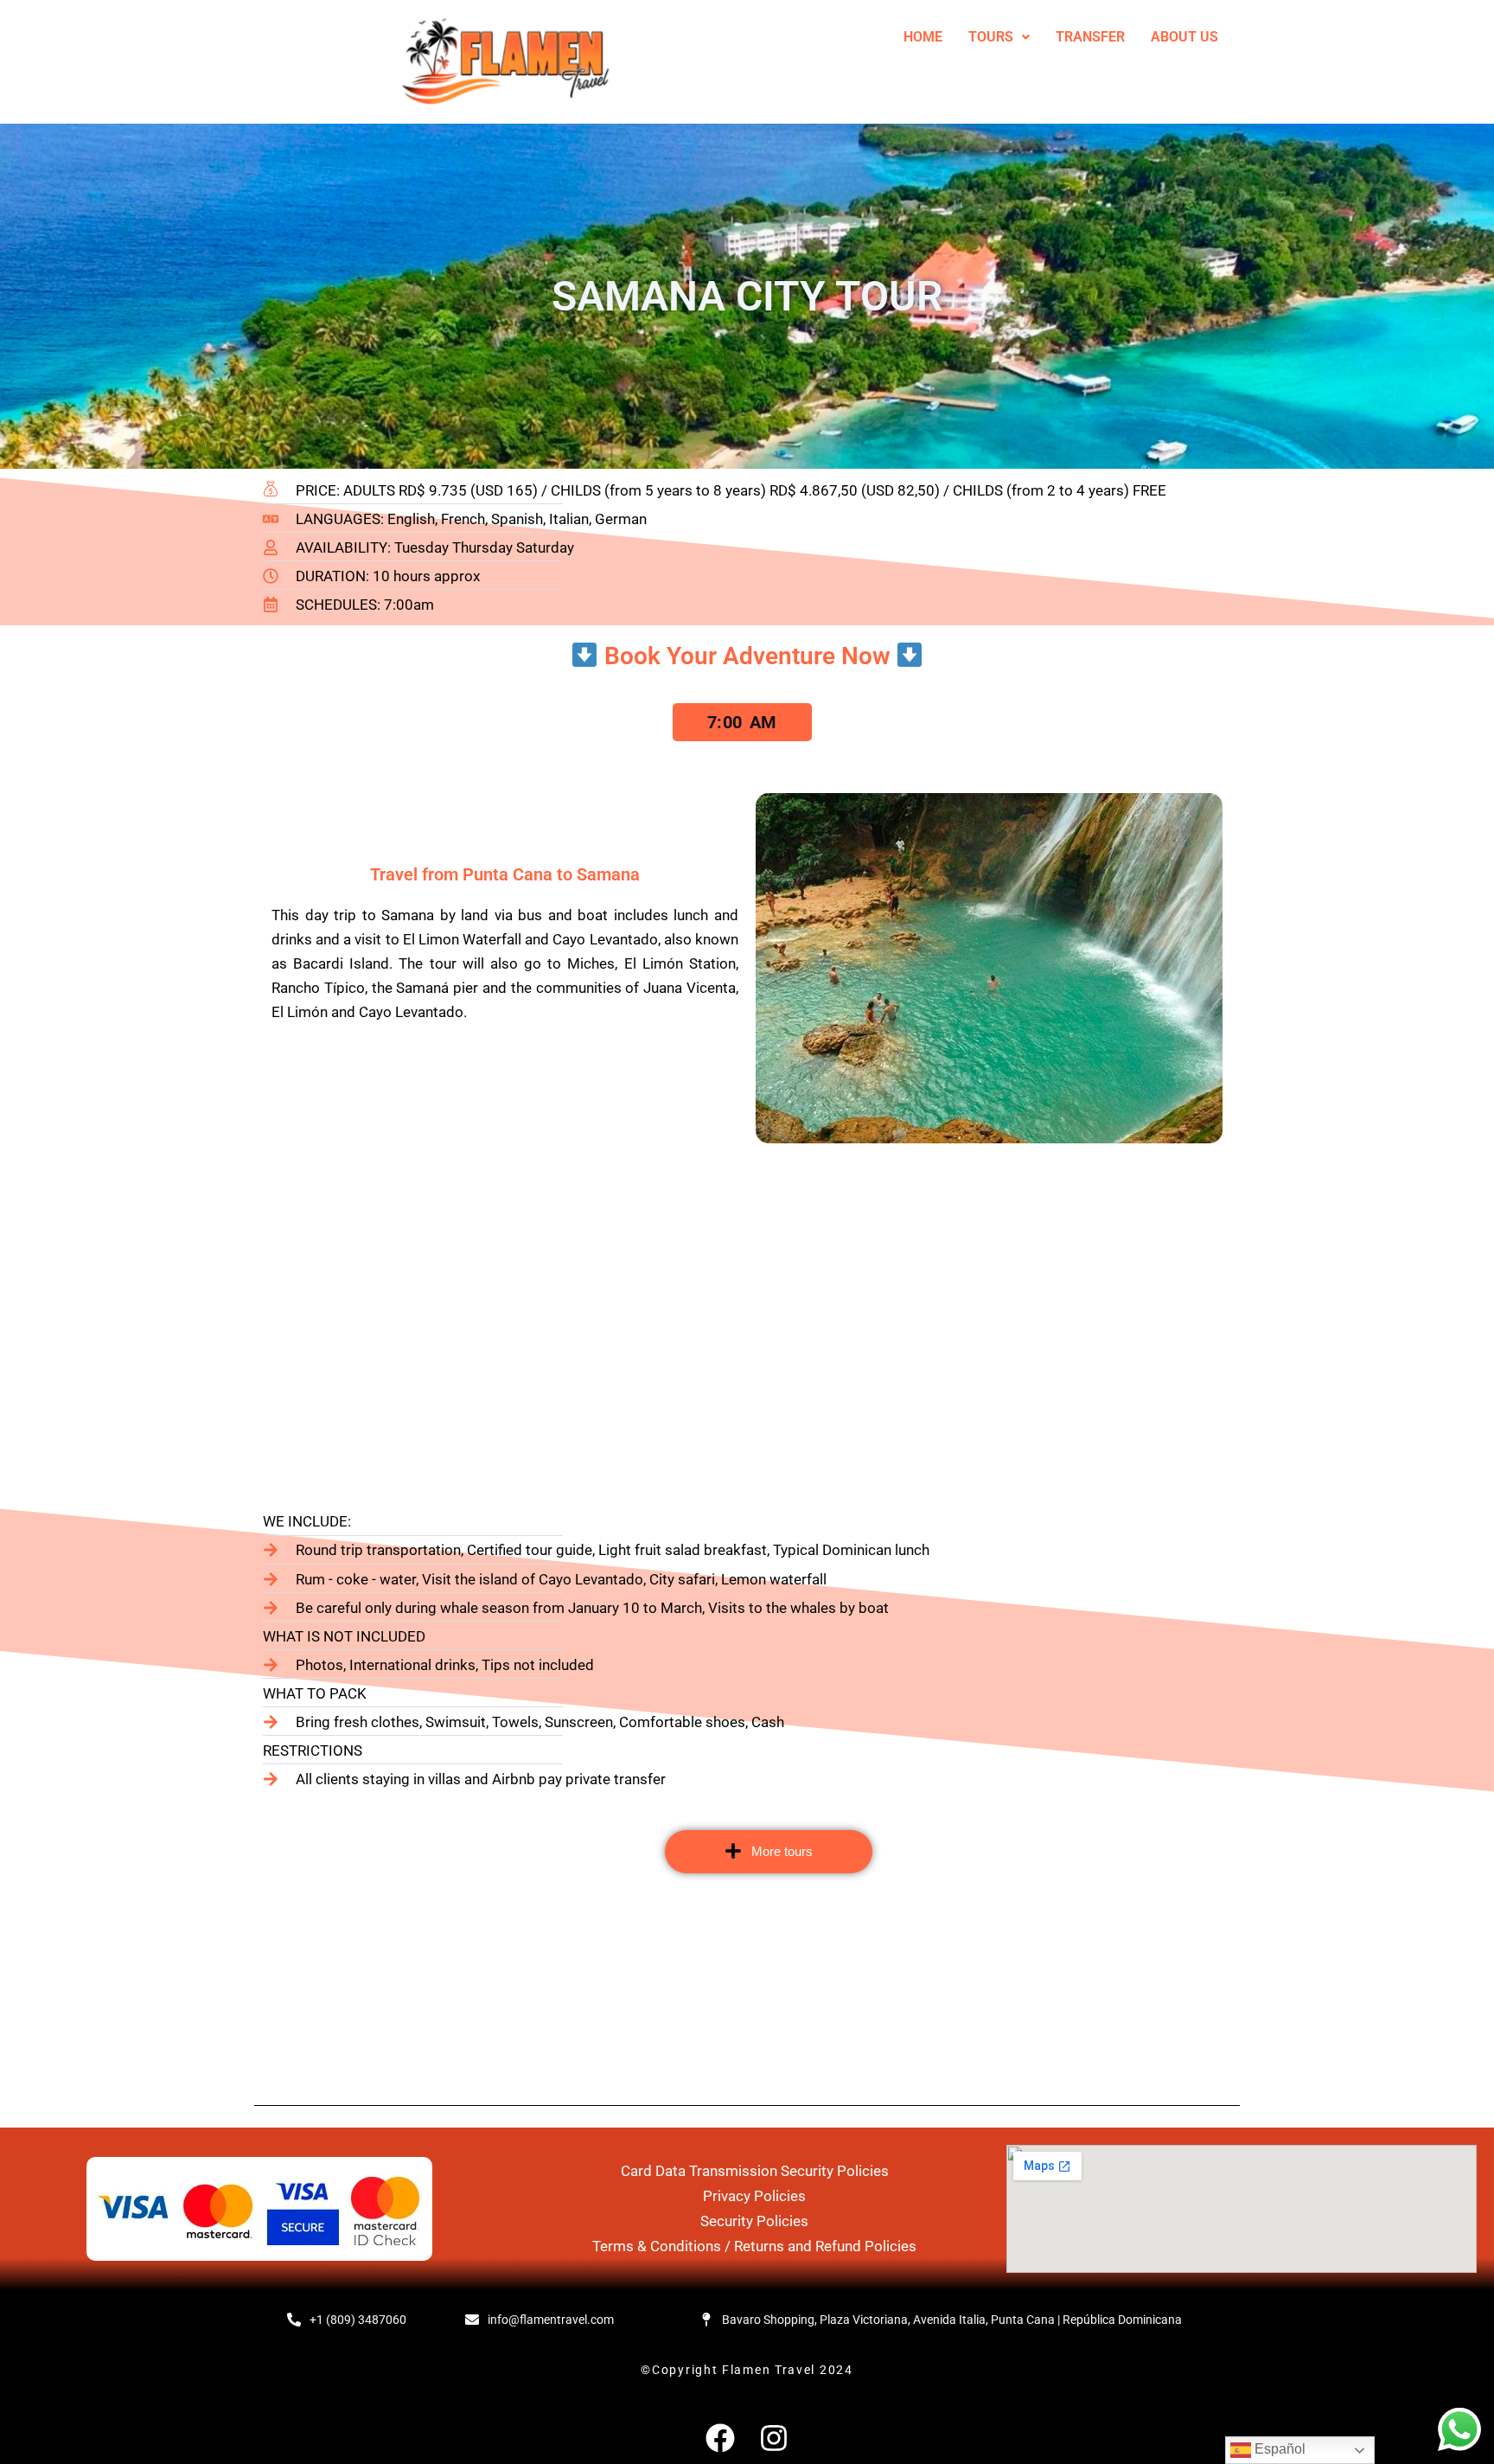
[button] (999, 37)
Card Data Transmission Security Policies (755, 2171)
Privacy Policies (754, 2196)
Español (1278, 2449)
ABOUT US (1184, 37)
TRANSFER (1090, 37)
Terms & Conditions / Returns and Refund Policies (754, 2246)
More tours (782, 1851)
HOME (923, 37)
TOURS (991, 37)
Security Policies (754, 2221)
